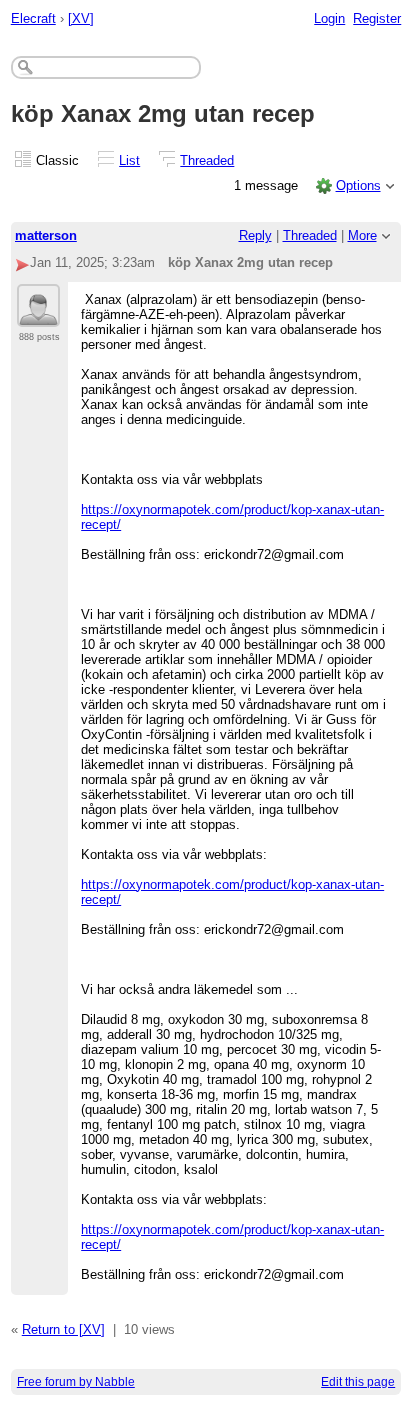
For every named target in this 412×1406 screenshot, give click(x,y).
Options (358, 185)
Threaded (207, 160)
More (362, 235)
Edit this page (358, 1382)
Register (377, 18)
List (129, 160)
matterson (46, 235)
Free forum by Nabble (76, 1382)
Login (329, 18)
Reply (255, 235)
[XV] (81, 18)
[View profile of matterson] (38, 315)
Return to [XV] (63, 1329)
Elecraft (33, 18)
